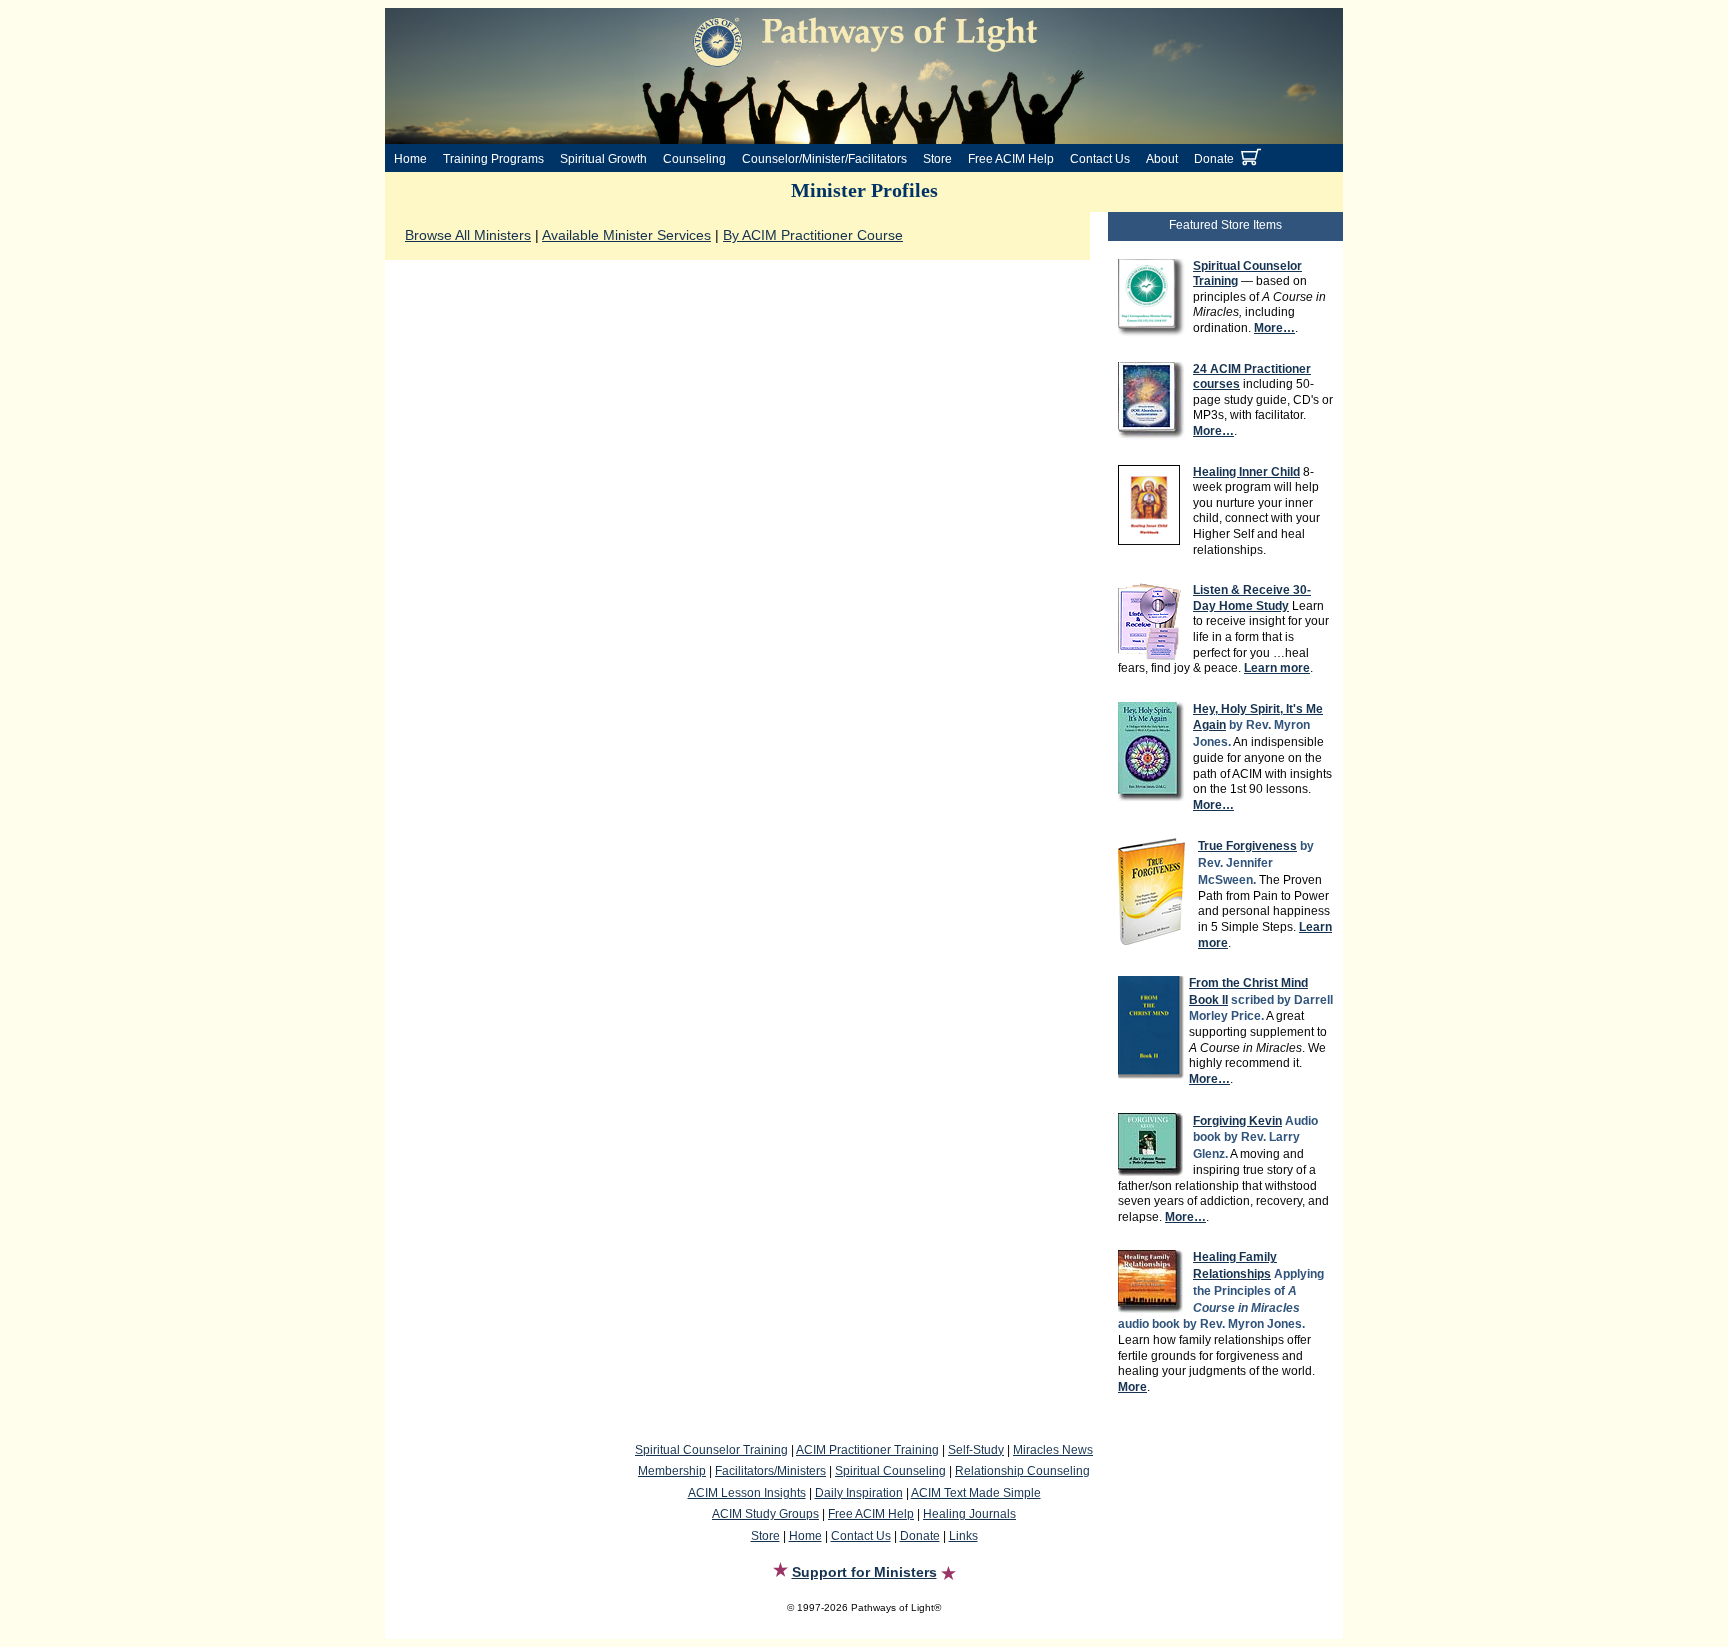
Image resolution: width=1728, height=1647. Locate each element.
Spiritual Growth (603, 159)
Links (963, 1536)
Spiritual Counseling (890, 1471)
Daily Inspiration (859, 1493)
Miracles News (1053, 1450)
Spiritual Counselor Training (711, 1450)
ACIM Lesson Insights (747, 1493)
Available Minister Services (626, 235)
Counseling (694, 159)
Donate (1214, 159)
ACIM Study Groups (765, 1514)
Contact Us (1100, 159)
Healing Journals (969, 1514)
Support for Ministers (864, 1572)
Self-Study (976, 1450)
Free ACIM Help (1011, 159)
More (1132, 1387)
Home (410, 159)
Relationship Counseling (1022, 1471)
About (1162, 159)
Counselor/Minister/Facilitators (824, 159)
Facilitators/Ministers (770, 1471)
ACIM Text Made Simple (976, 1493)
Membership (672, 1471)
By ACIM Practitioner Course (813, 235)
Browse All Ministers (468, 235)
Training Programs (493, 159)
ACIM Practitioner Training (867, 1450)
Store (937, 159)
